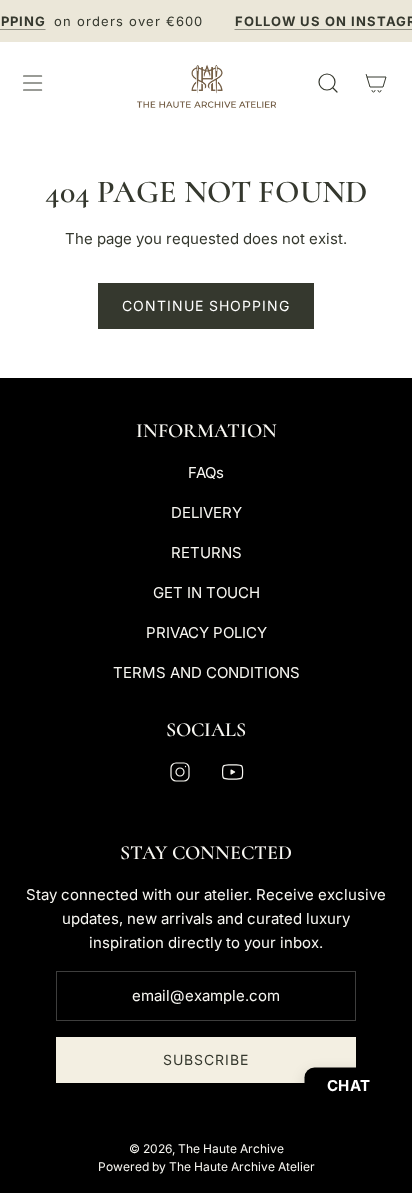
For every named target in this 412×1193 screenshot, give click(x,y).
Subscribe (206, 1059)
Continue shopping (206, 305)
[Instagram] (180, 772)
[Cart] (376, 83)
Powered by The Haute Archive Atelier (206, 1166)
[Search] (328, 83)
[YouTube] (232, 772)
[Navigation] (32, 83)
